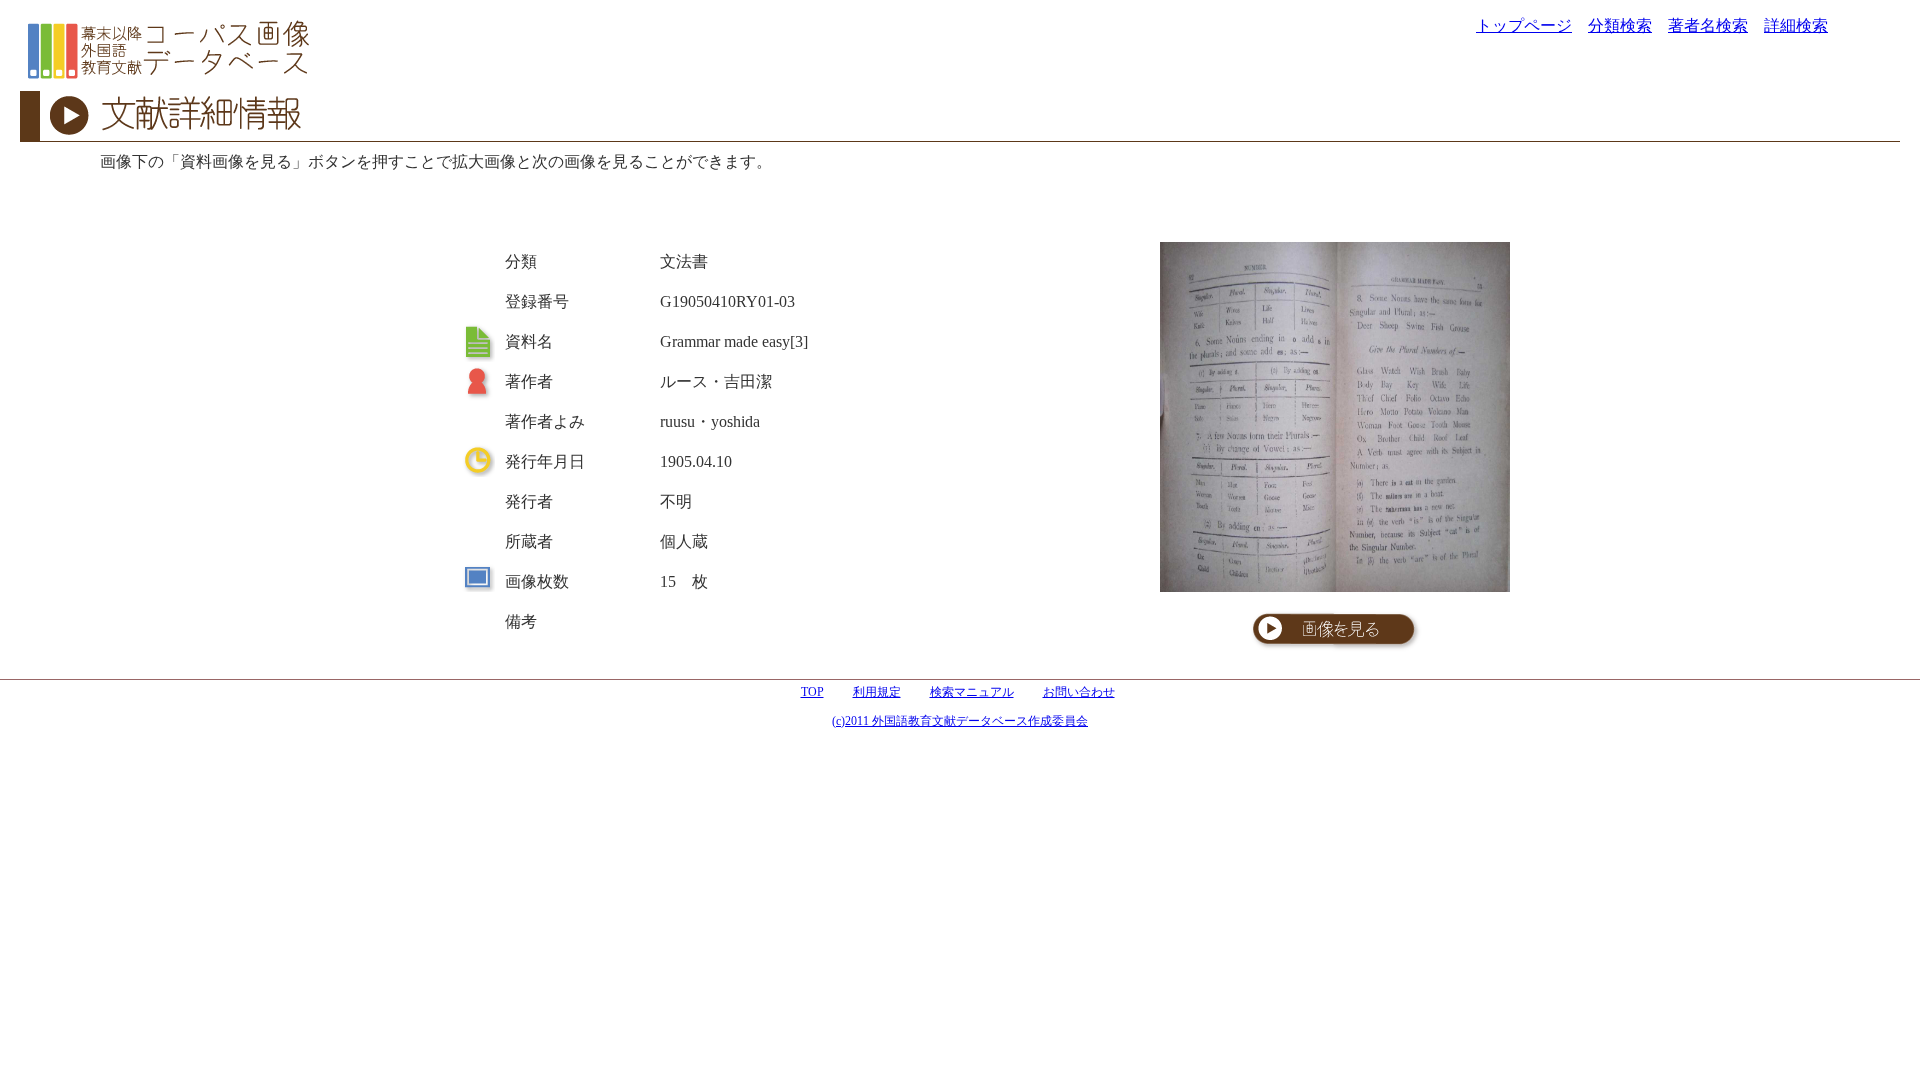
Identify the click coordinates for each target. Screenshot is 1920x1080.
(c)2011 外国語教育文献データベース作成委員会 (960, 721)
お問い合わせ (1079, 692)
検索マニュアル (972, 692)
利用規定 (877, 692)
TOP (812, 692)
